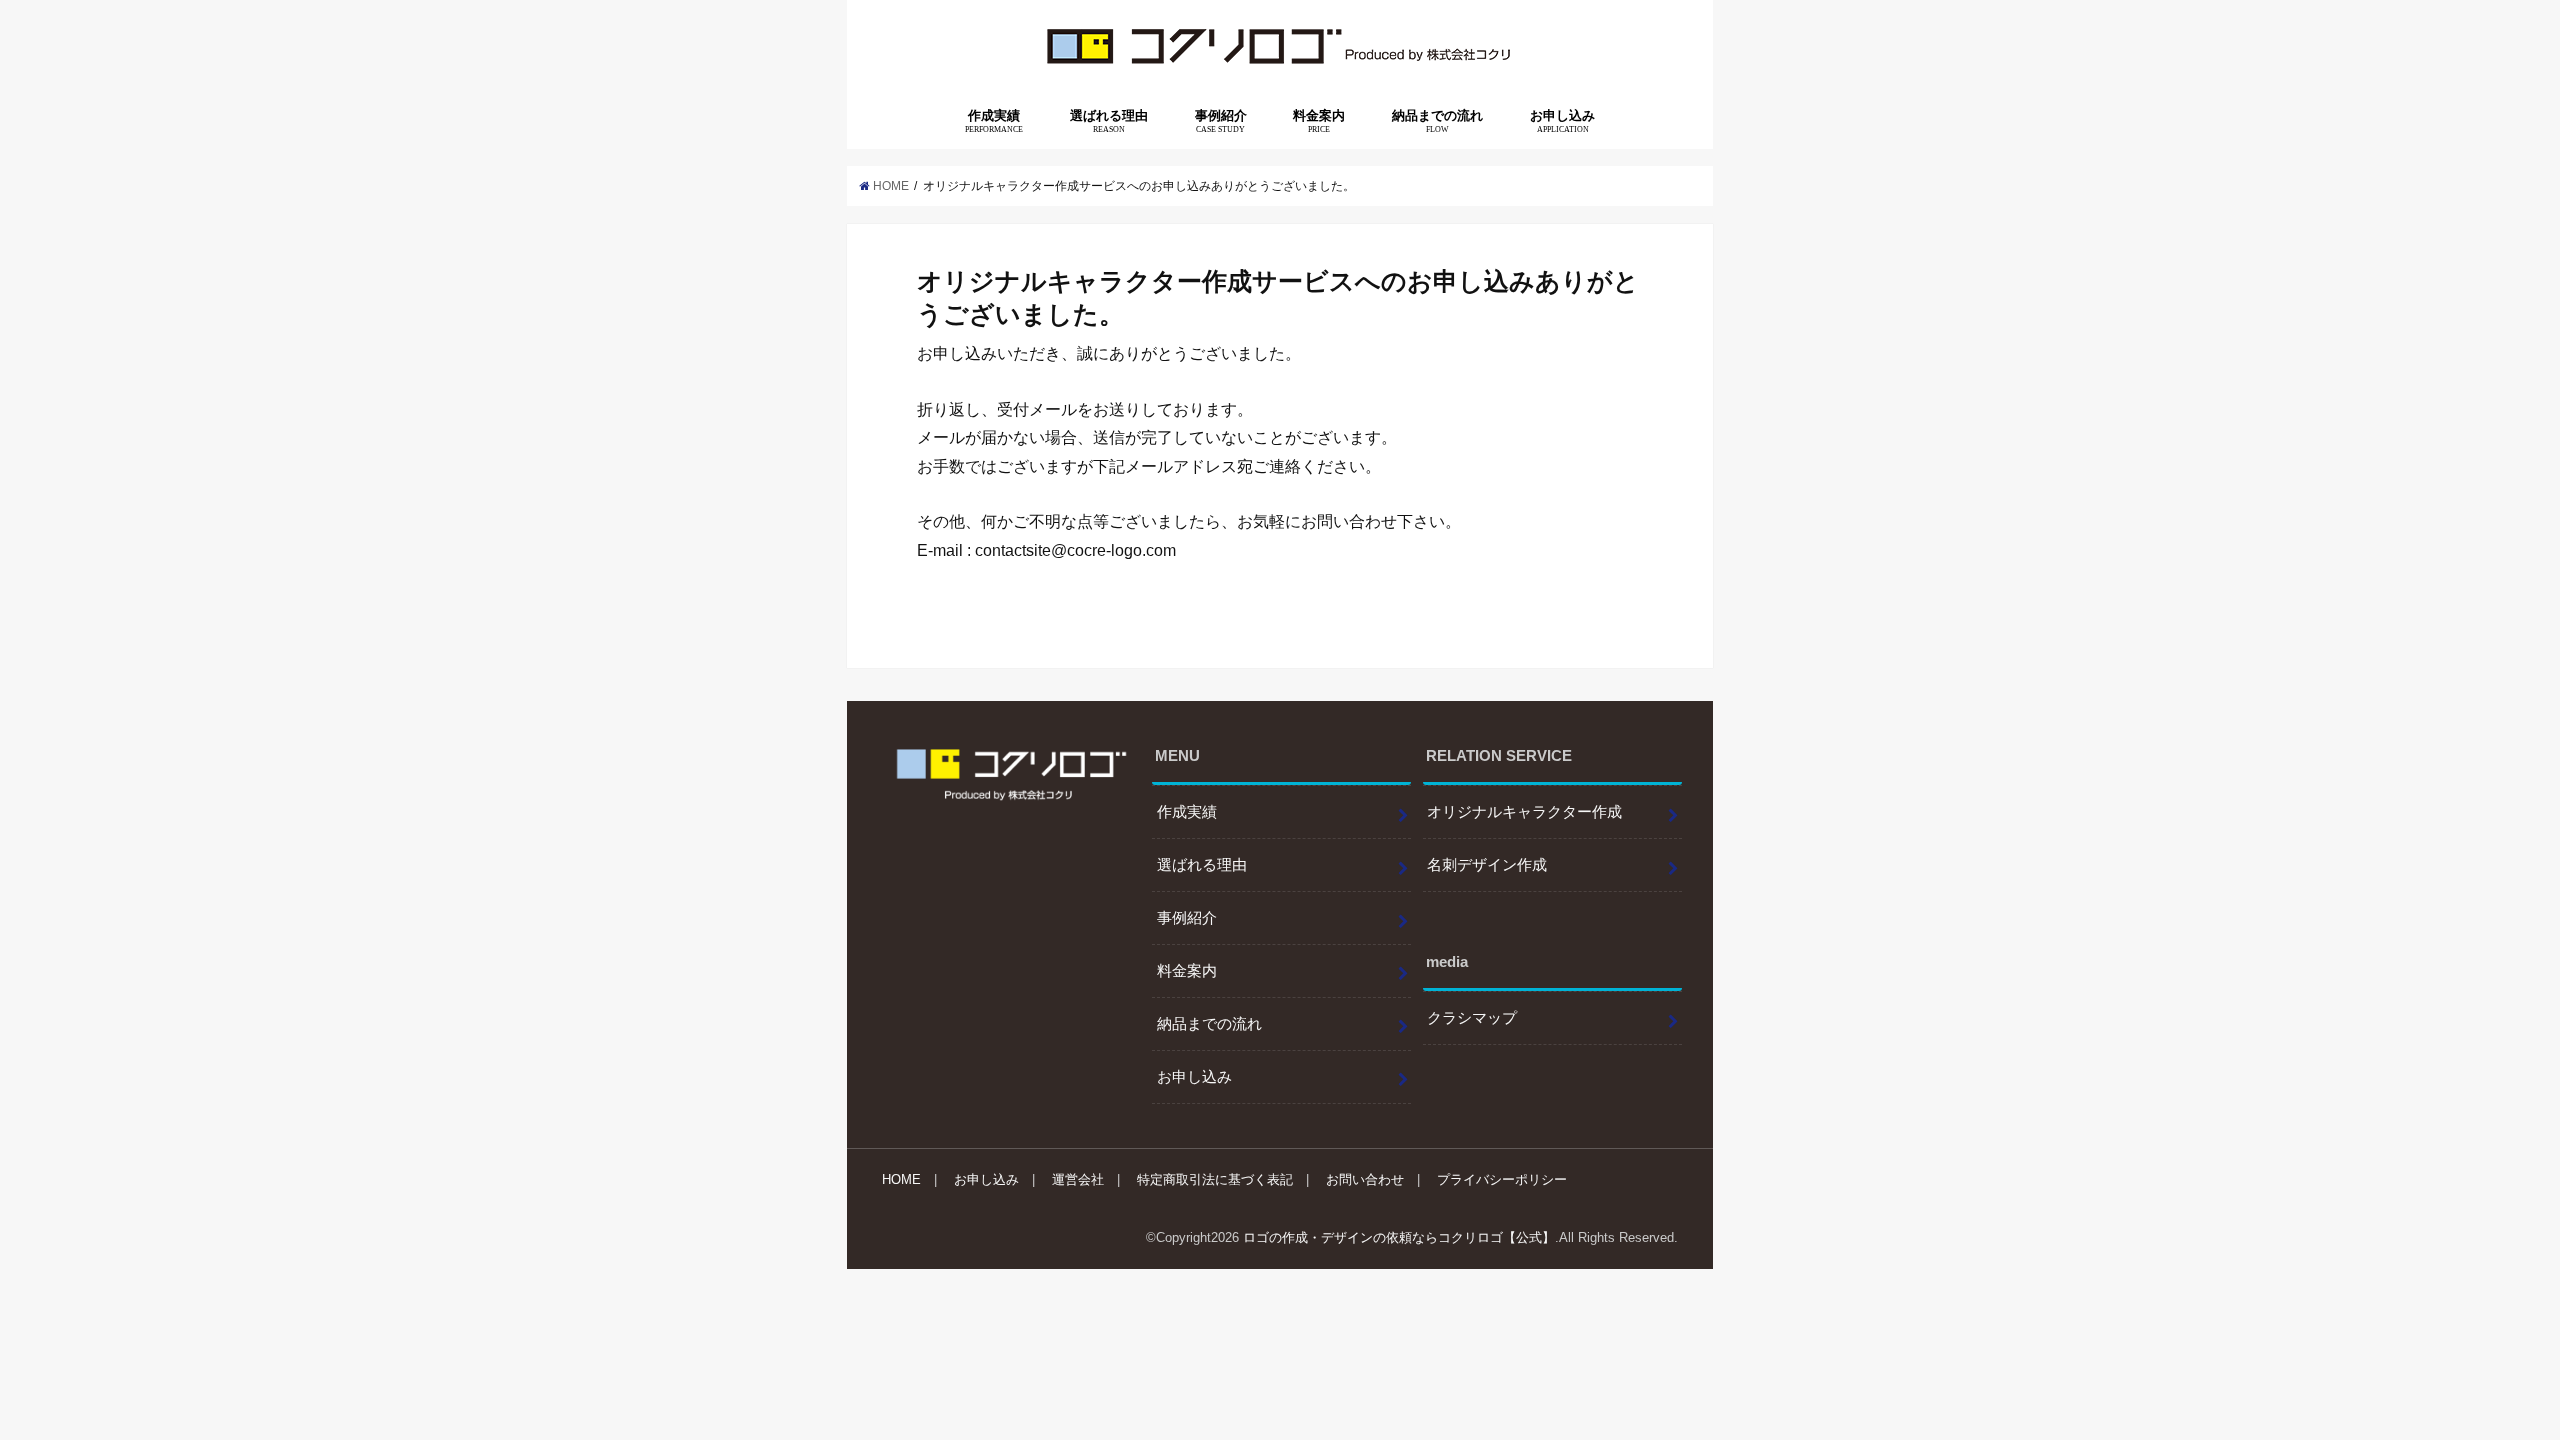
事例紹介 (1221, 121)
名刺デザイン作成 (1487, 865)
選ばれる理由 (1109, 121)
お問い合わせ (1365, 1179)
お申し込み (1562, 121)
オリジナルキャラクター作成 (1524, 812)
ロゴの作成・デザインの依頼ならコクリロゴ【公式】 (1399, 1237)
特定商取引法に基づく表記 (1215, 1179)
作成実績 (994, 121)
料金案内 (1319, 121)
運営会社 (1078, 1179)
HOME (901, 1179)
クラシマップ (1472, 1018)
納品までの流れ (1437, 121)
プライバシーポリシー (1502, 1179)
